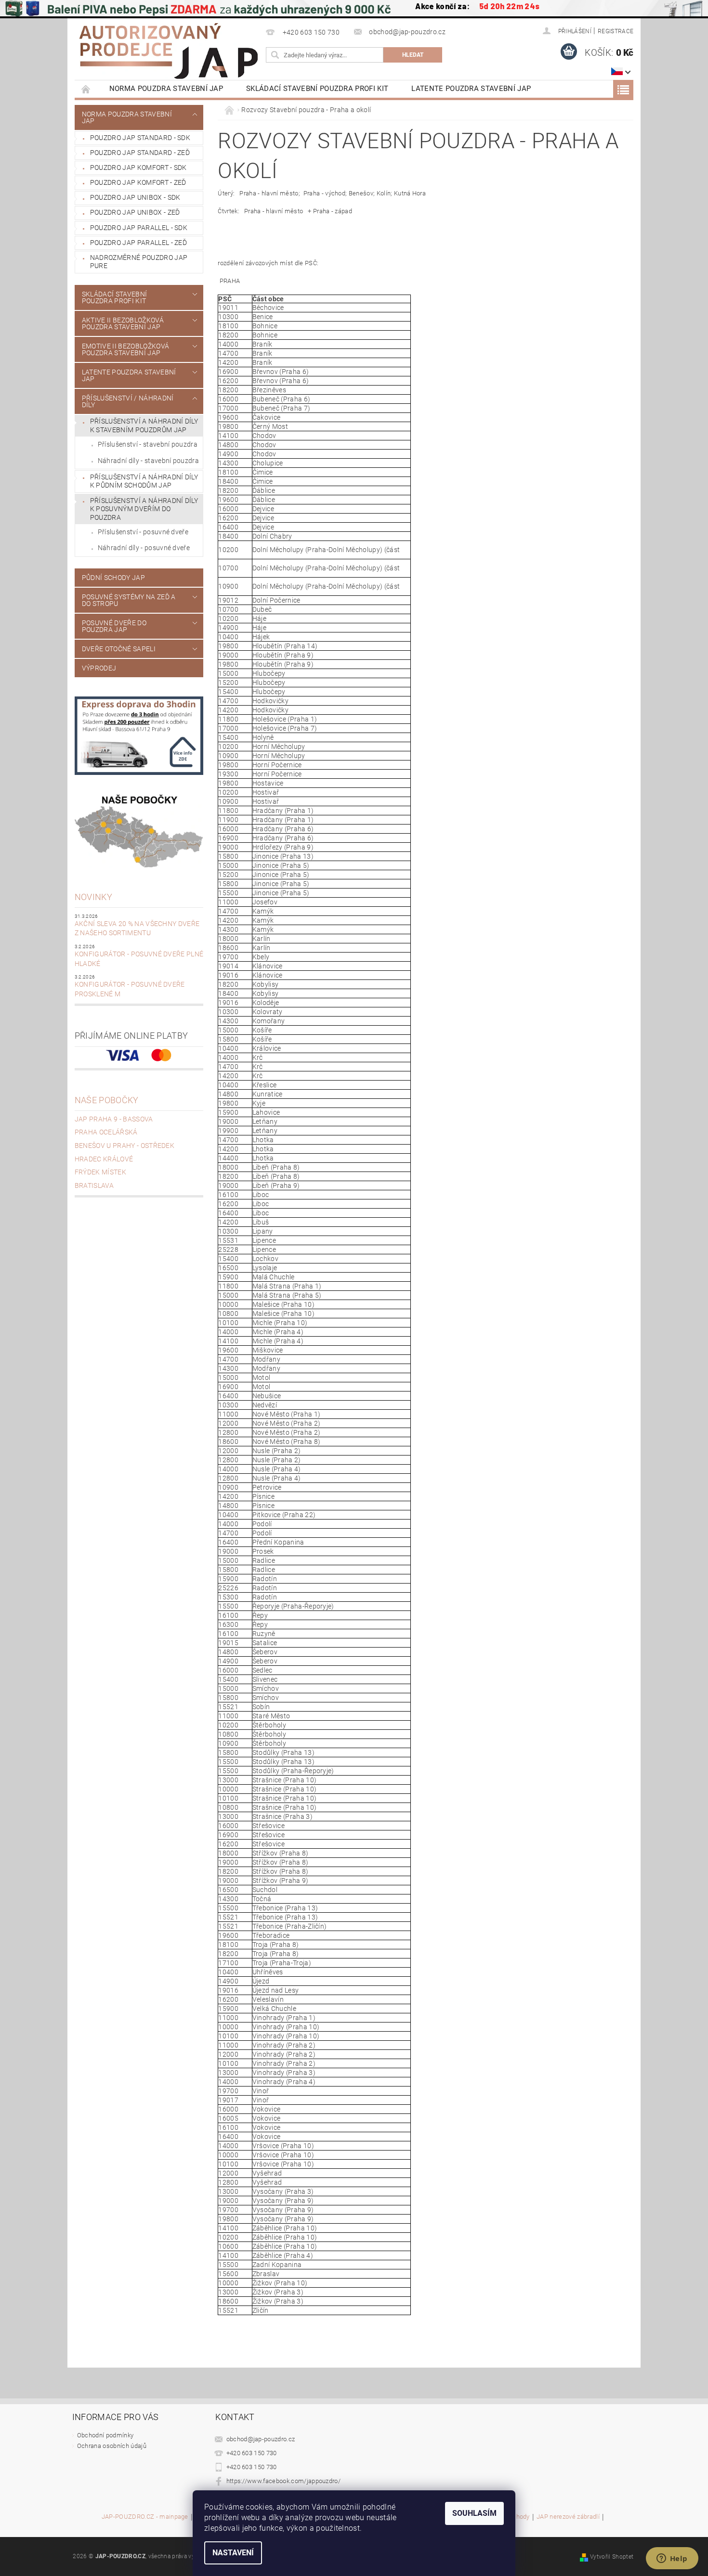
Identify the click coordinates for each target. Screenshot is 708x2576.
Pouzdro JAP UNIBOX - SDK (135, 197)
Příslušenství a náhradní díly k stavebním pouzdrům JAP (144, 425)
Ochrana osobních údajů (112, 2446)
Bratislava (94, 1185)
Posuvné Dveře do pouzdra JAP (114, 626)
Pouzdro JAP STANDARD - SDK (140, 138)
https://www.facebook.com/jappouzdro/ (284, 2481)
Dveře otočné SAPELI (119, 649)
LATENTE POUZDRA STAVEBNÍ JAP (471, 89)
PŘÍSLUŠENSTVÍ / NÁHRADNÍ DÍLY (128, 401)
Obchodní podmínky (105, 2435)
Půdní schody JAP (113, 578)
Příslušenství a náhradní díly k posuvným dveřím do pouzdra (144, 509)
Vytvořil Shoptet (612, 2557)
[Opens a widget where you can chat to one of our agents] (672, 2559)
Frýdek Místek (100, 1172)
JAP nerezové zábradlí (568, 2517)
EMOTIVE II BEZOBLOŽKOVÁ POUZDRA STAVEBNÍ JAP (125, 349)
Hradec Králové (104, 1159)
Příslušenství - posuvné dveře (143, 532)
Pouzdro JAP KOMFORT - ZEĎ (138, 182)
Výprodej (99, 668)
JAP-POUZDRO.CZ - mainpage (145, 2517)
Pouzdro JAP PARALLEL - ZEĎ (138, 243)
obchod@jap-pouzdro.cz (261, 2439)
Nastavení (233, 2553)
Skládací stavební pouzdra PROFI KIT (317, 89)
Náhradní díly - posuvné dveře (144, 548)
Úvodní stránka (86, 89)
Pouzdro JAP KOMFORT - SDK (138, 167)
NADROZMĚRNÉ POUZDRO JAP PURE (139, 262)
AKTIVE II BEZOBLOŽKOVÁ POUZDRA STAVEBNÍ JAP (123, 323)
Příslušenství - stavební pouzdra (148, 444)
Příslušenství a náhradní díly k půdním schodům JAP (144, 481)
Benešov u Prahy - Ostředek (125, 1146)
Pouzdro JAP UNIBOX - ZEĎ (135, 212)
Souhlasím (474, 2513)
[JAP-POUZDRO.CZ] (169, 51)
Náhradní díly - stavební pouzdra (148, 461)
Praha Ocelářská (106, 1132)
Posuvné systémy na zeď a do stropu (129, 600)
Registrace (616, 31)
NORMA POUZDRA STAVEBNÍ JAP (166, 89)
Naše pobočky (107, 1100)
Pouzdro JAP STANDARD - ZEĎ (140, 153)
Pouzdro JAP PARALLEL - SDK (139, 228)
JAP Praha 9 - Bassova (114, 1119)
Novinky (93, 897)
